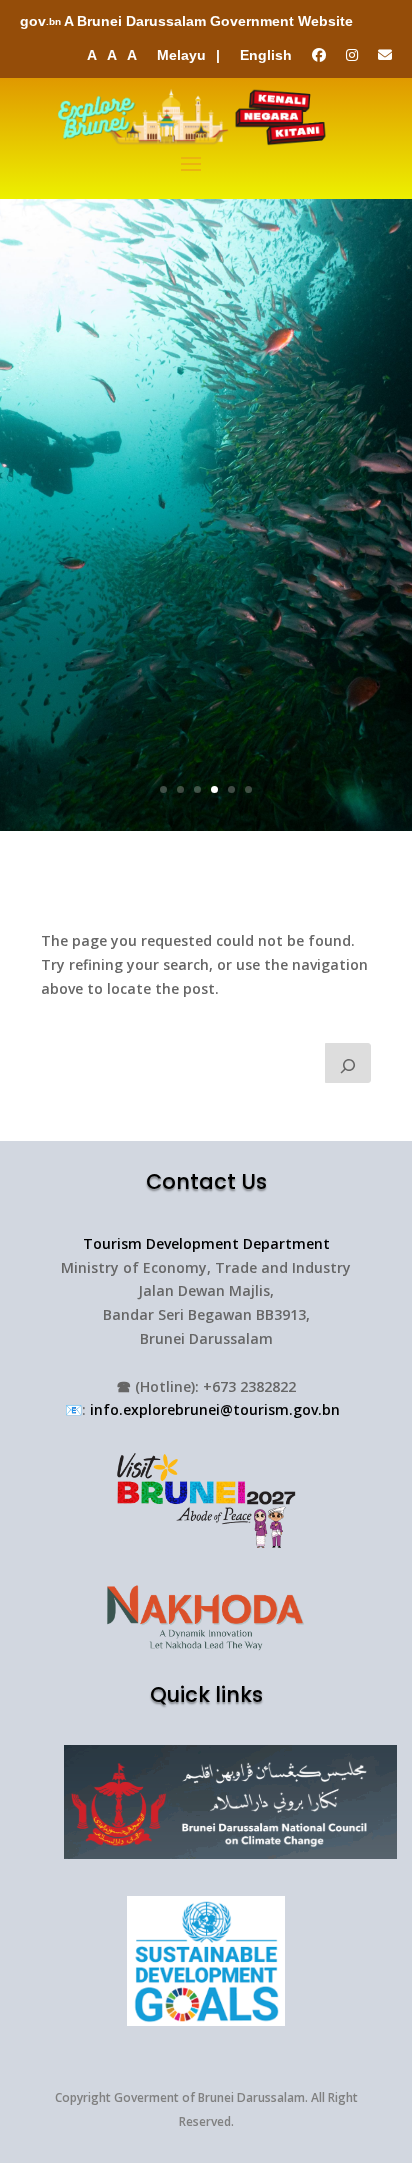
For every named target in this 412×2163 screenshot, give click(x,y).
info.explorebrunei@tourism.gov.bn (215, 1409)
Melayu (181, 55)
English (266, 55)
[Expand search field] (348, 1063)
